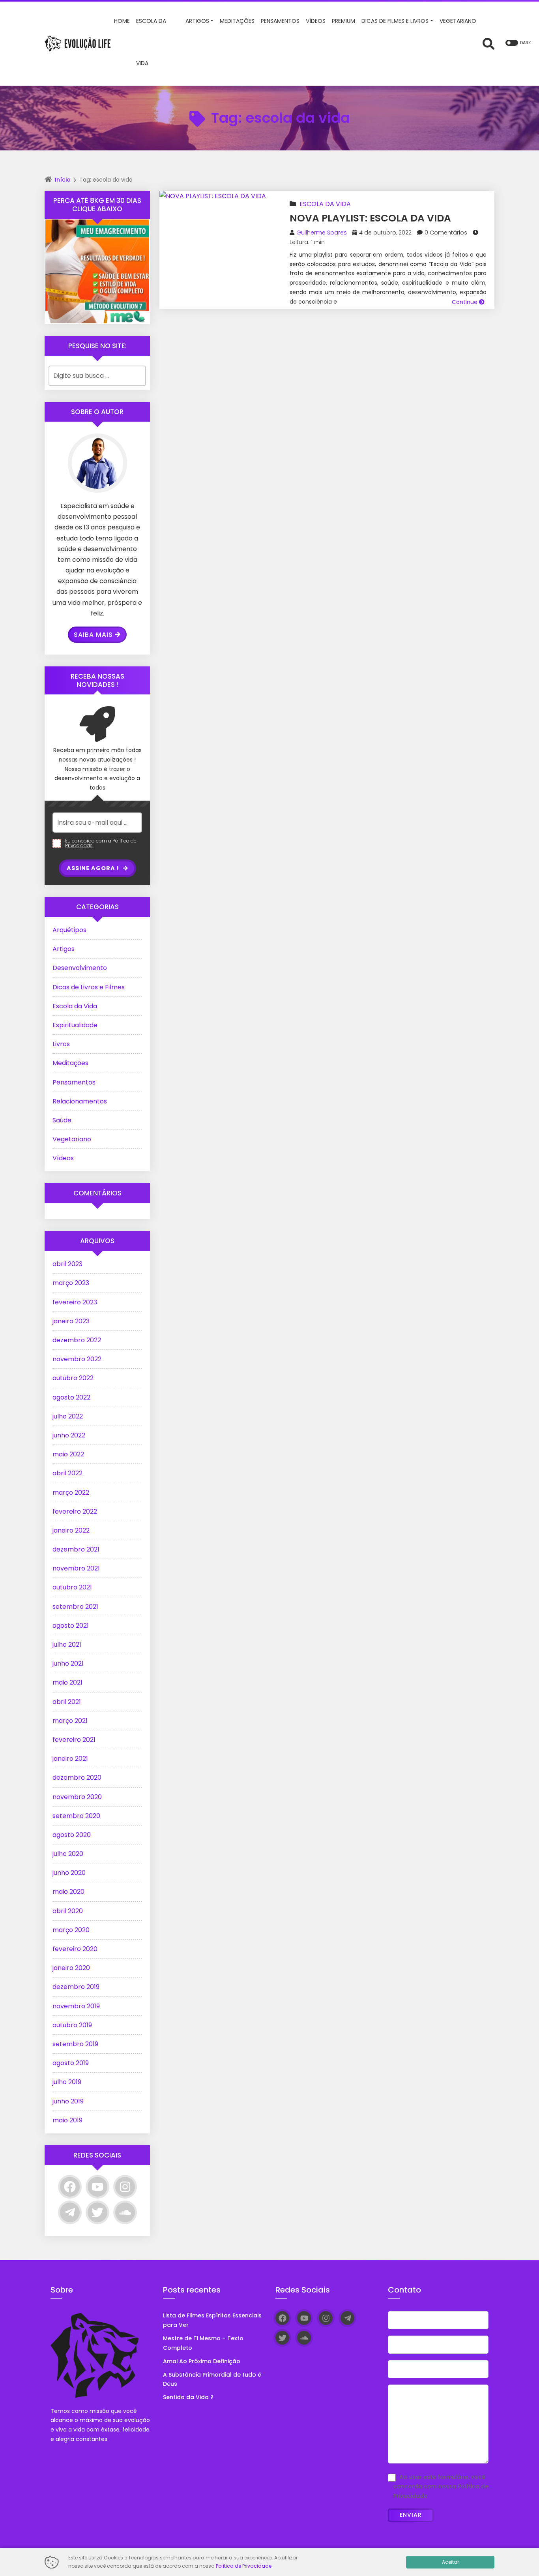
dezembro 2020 (77, 1778)
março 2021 (70, 1721)
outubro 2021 (72, 1587)
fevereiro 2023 (75, 1302)
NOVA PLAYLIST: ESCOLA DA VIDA (370, 218)
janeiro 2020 (71, 1968)
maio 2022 (68, 1454)
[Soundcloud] (125, 2212)
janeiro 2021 (70, 1759)
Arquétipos (69, 930)
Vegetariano (72, 1139)
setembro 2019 (75, 2044)
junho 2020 (69, 1873)
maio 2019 (67, 2120)
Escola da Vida (325, 204)
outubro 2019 (72, 2025)
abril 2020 (68, 1911)
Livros (61, 1044)
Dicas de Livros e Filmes (89, 987)
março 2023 (71, 1283)
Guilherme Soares (322, 233)
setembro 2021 (75, 1607)
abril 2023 (67, 1264)
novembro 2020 (77, 1797)
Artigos (64, 949)
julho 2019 (67, 2082)
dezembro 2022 (77, 1340)
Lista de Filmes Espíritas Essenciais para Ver (212, 2320)
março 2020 (71, 1930)
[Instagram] (125, 2187)
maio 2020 (68, 1892)
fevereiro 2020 (75, 1949)
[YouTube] (97, 2187)
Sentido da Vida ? (188, 2397)
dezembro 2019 (76, 1987)
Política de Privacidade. (244, 2566)
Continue (465, 302)
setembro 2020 (76, 1816)
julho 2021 (67, 1644)
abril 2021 (67, 1702)
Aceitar (450, 2562)
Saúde (62, 1120)
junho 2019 (68, 2101)
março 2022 (71, 1493)
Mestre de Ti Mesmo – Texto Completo (203, 2343)
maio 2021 (67, 1682)
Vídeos (63, 1158)
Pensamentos (74, 1082)
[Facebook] (70, 2187)
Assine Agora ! (94, 868)
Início (63, 180)
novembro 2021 (76, 1568)
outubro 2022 (73, 1378)
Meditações (70, 1063)
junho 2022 (69, 1435)
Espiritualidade (75, 1025)
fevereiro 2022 (75, 1511)
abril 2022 (67, 1473)
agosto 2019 (71, 2063)
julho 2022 (68, 1416)
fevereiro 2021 (74, 1740)
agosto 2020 (72, 1835)
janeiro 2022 (71, 1530)
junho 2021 (68, 1663)
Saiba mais (93, 635)
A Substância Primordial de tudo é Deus (212, 2379)
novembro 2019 (76, 2006)
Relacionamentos (80, 1101)
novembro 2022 (77, 1359)
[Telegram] (70, 2212)
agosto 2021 (71, 1626)
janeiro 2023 (71, 1321)
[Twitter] (97, 2212)
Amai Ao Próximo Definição (202, 2361)
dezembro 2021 (76, 1549)
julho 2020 (68, 1854)
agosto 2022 (71, 1397)
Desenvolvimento (80, 968)
